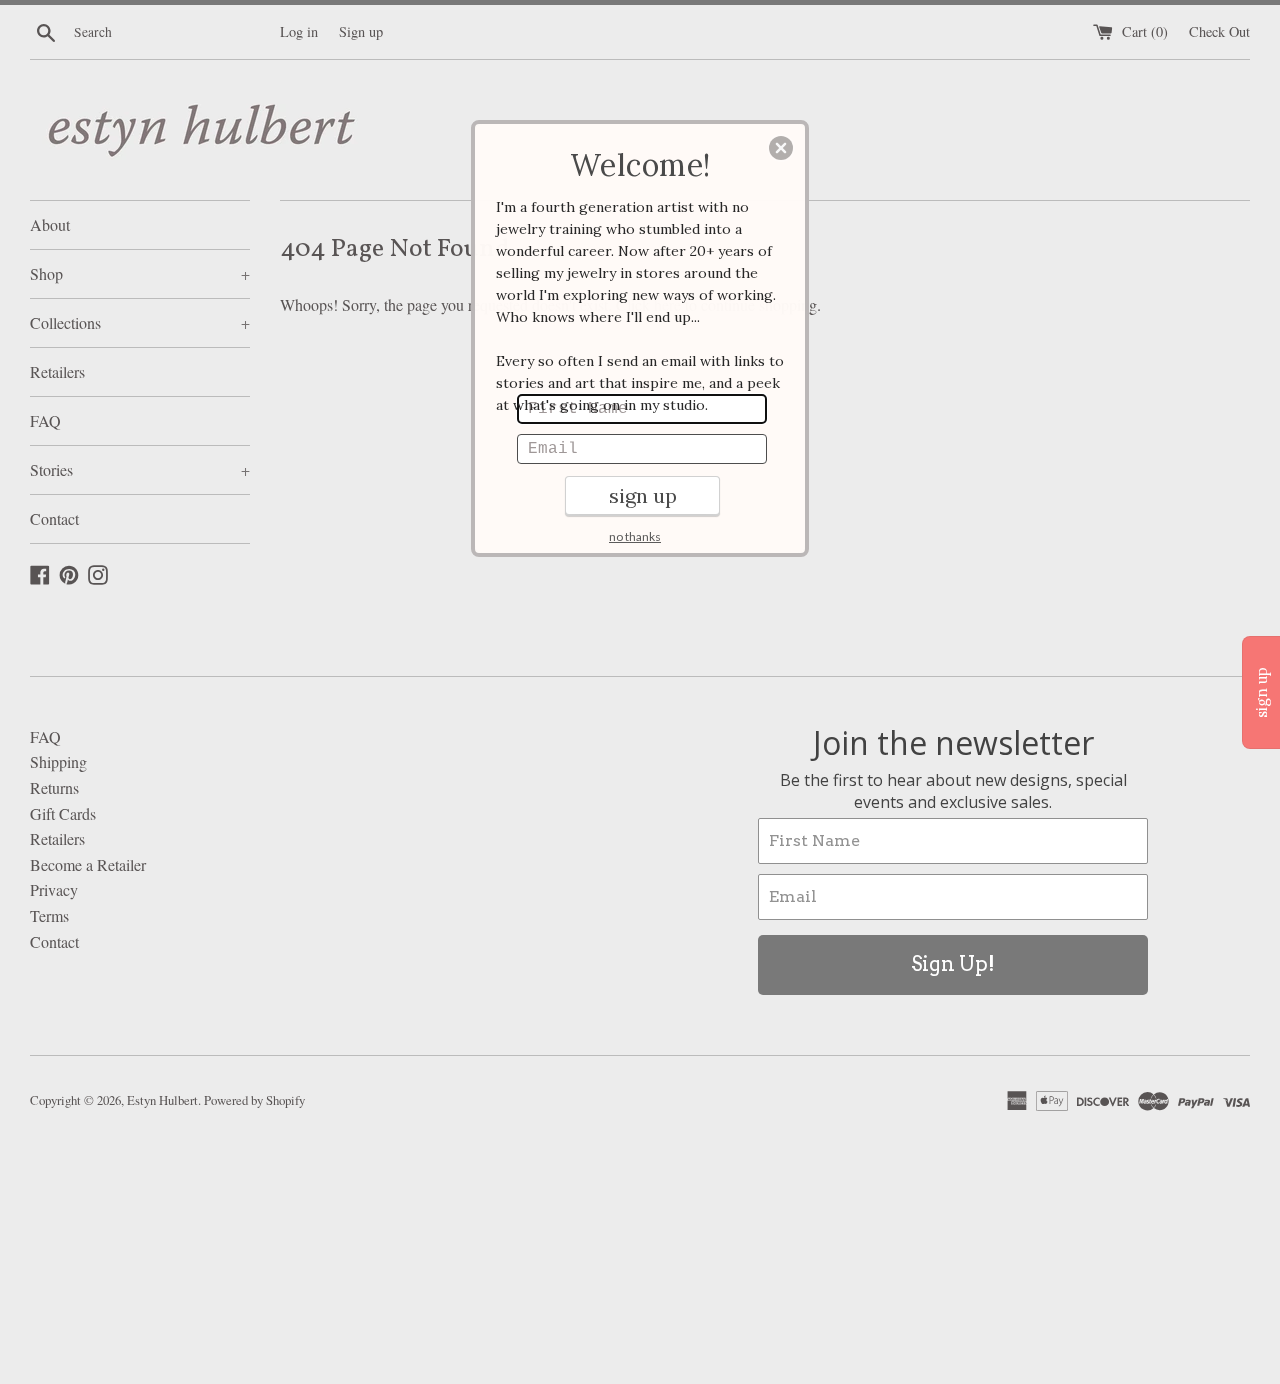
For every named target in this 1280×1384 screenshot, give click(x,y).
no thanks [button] (635, 536)
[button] (781, 148)
